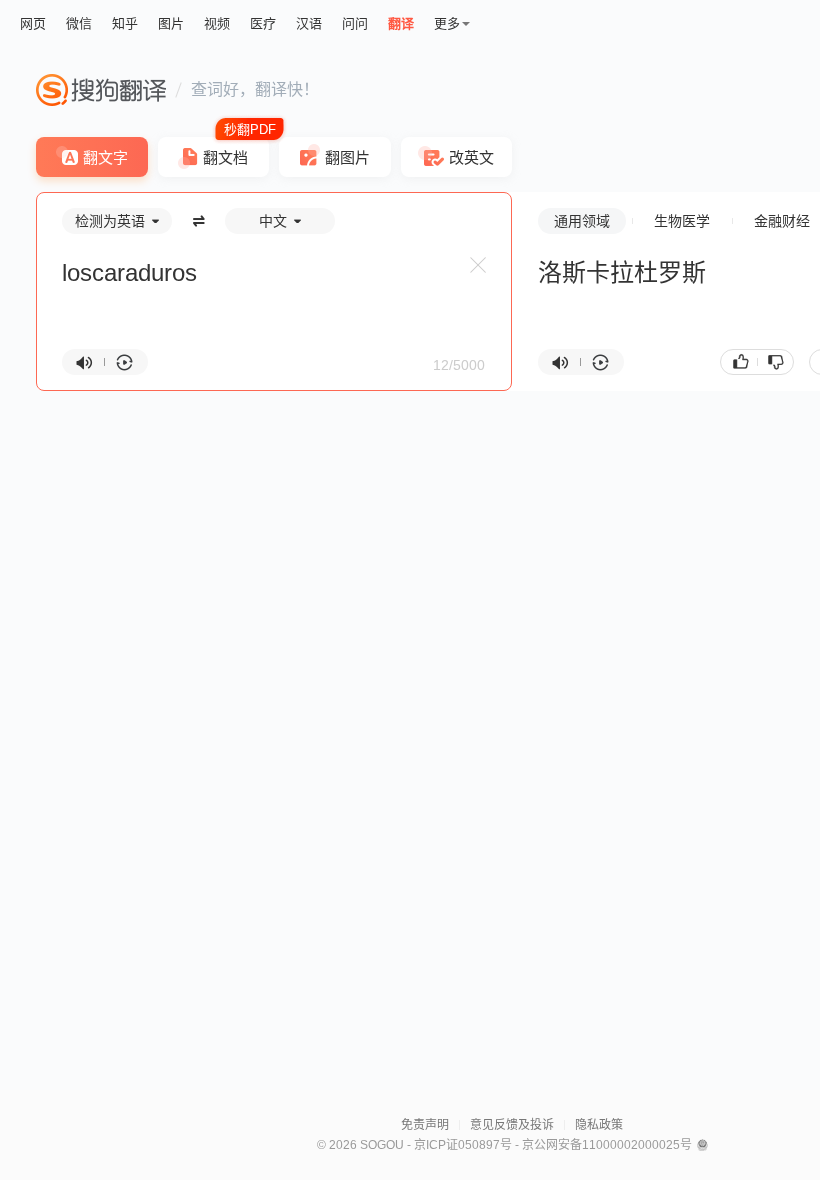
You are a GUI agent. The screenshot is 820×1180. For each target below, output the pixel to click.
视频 (217, 23)
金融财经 (782, 221)
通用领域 (582, 221)
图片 (171, 23)
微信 (79, 23)
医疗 (263, 23)
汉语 (309, 23)
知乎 (125, 23)
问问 (355, 23)
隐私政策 (599, 1125)
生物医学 (682, 221)
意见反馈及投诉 (512, 1125)
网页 (33, 23)
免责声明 (425, 1125)
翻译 (401, 23)
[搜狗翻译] (101, 90)
